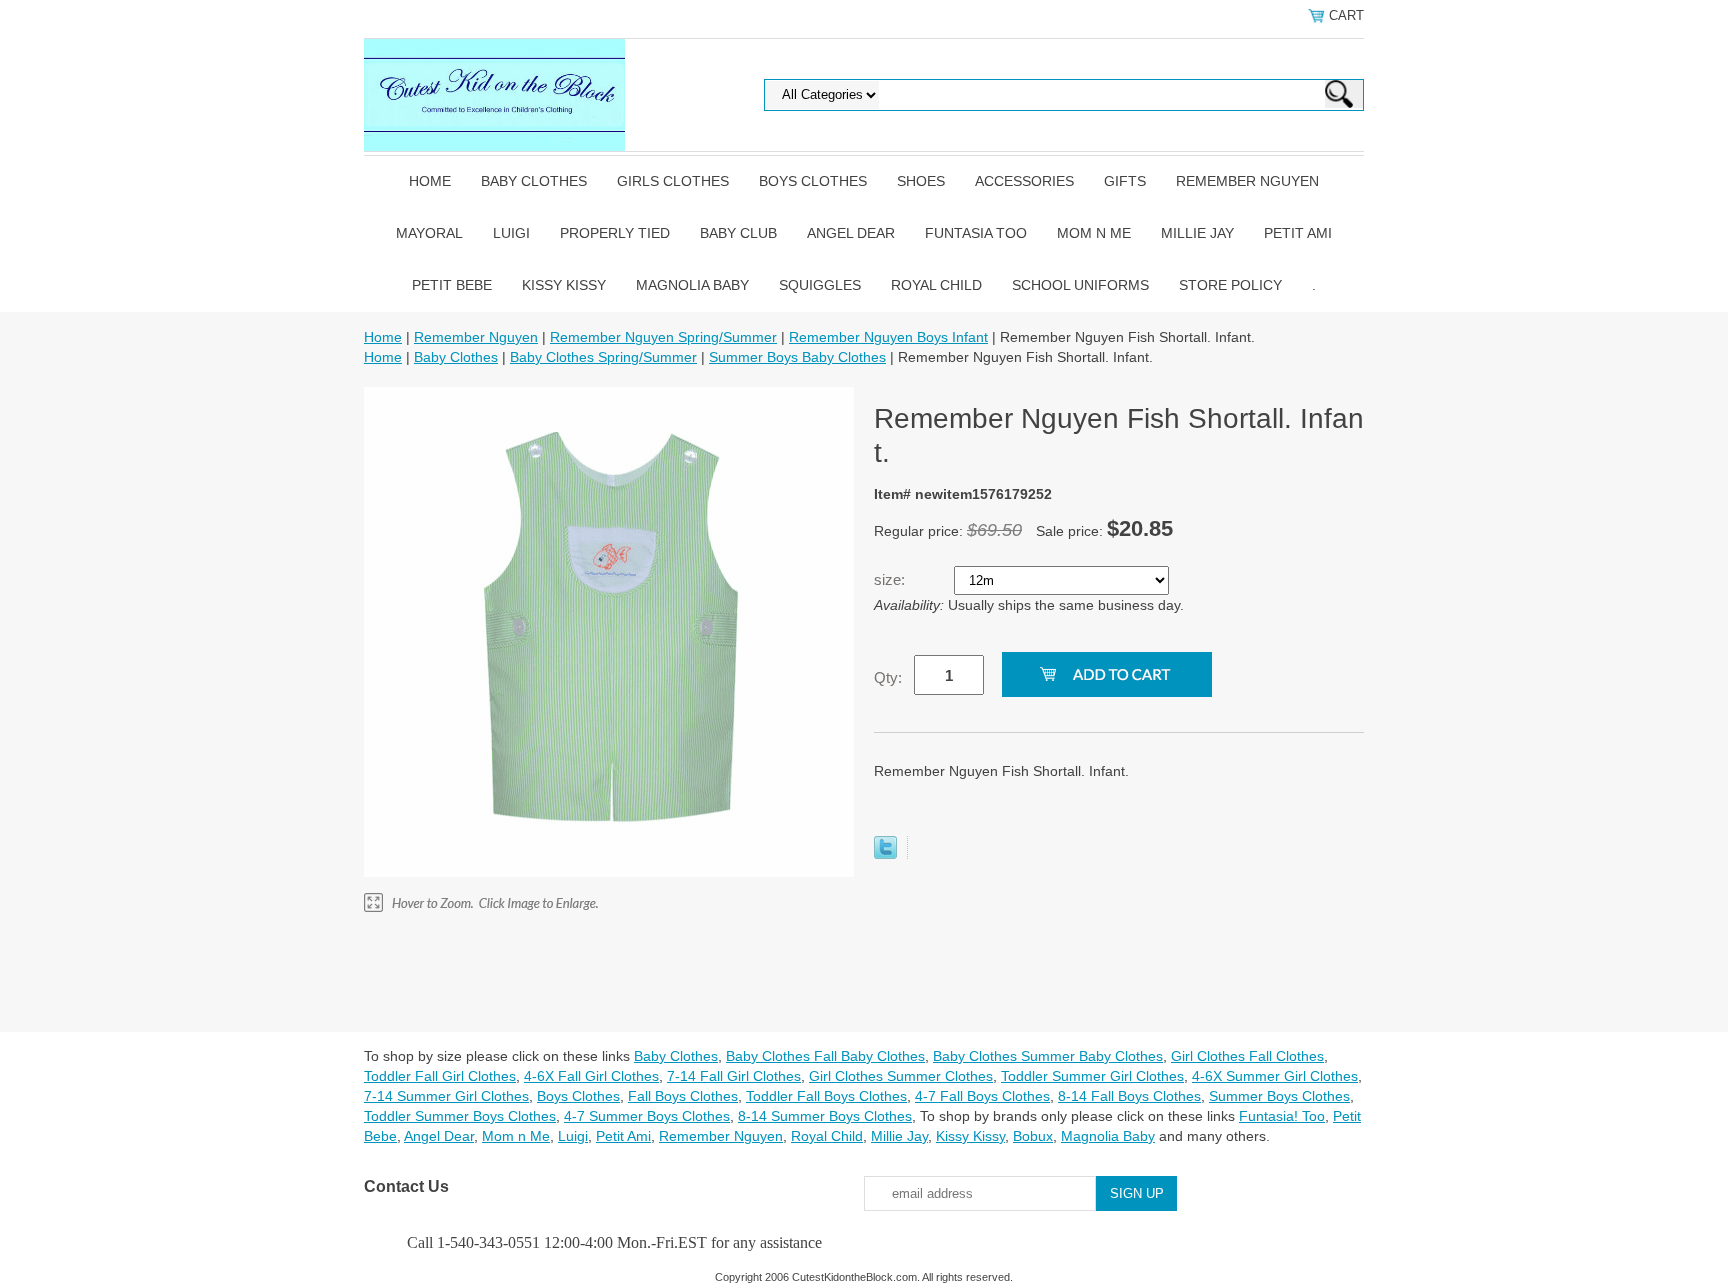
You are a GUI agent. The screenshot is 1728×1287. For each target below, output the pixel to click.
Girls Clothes (673, 181)
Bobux (1033, 1136)
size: (891, 579)
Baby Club (738, 233)
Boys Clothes (813, 181)
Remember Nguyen (1247, 181)
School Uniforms (1080, 285)
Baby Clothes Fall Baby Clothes (825, 1056)
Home (430, 181)
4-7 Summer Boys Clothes (647, 1116)
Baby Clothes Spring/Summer (603, 357)
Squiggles (820, 285)
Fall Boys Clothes (683, 1096)
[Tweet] (885, 854)
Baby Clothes (534, 181)
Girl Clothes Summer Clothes (901, 1076)
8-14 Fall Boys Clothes (1129, 1096)
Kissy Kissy (564, 285)
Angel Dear (851, 233)
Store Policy (1230, 285)
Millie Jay (1197, 233)
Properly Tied (615, 233)
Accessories (1024, 181)
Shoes (921, 181)
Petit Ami (1298, 233)
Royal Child (936, 285)
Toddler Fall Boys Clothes (826, 1096)
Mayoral (429, 233)
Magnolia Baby (692, 285)
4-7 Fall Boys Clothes (982, 1096)
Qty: (888, 677)
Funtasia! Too (1282, 1116)
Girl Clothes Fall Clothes (1247, 1056)
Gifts (1125, 181)
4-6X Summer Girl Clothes (1275, 1076)
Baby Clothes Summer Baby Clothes (1048, 1056)
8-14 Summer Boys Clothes (825, 1116)
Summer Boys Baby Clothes (797, 357)
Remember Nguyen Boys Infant (888, 337)
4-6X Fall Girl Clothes (591, 1076)
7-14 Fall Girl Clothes (734, 1076)
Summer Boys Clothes (1279, 1096)
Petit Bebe (452, 285)
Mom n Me (1094, 233)
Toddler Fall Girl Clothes (440, 1076)
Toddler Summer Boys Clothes (460, 1116)
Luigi (511, 233)
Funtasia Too (976, 233)
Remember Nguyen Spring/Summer (663, 337)
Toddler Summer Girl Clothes (1092, 1076)
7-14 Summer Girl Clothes (446, 1096)
